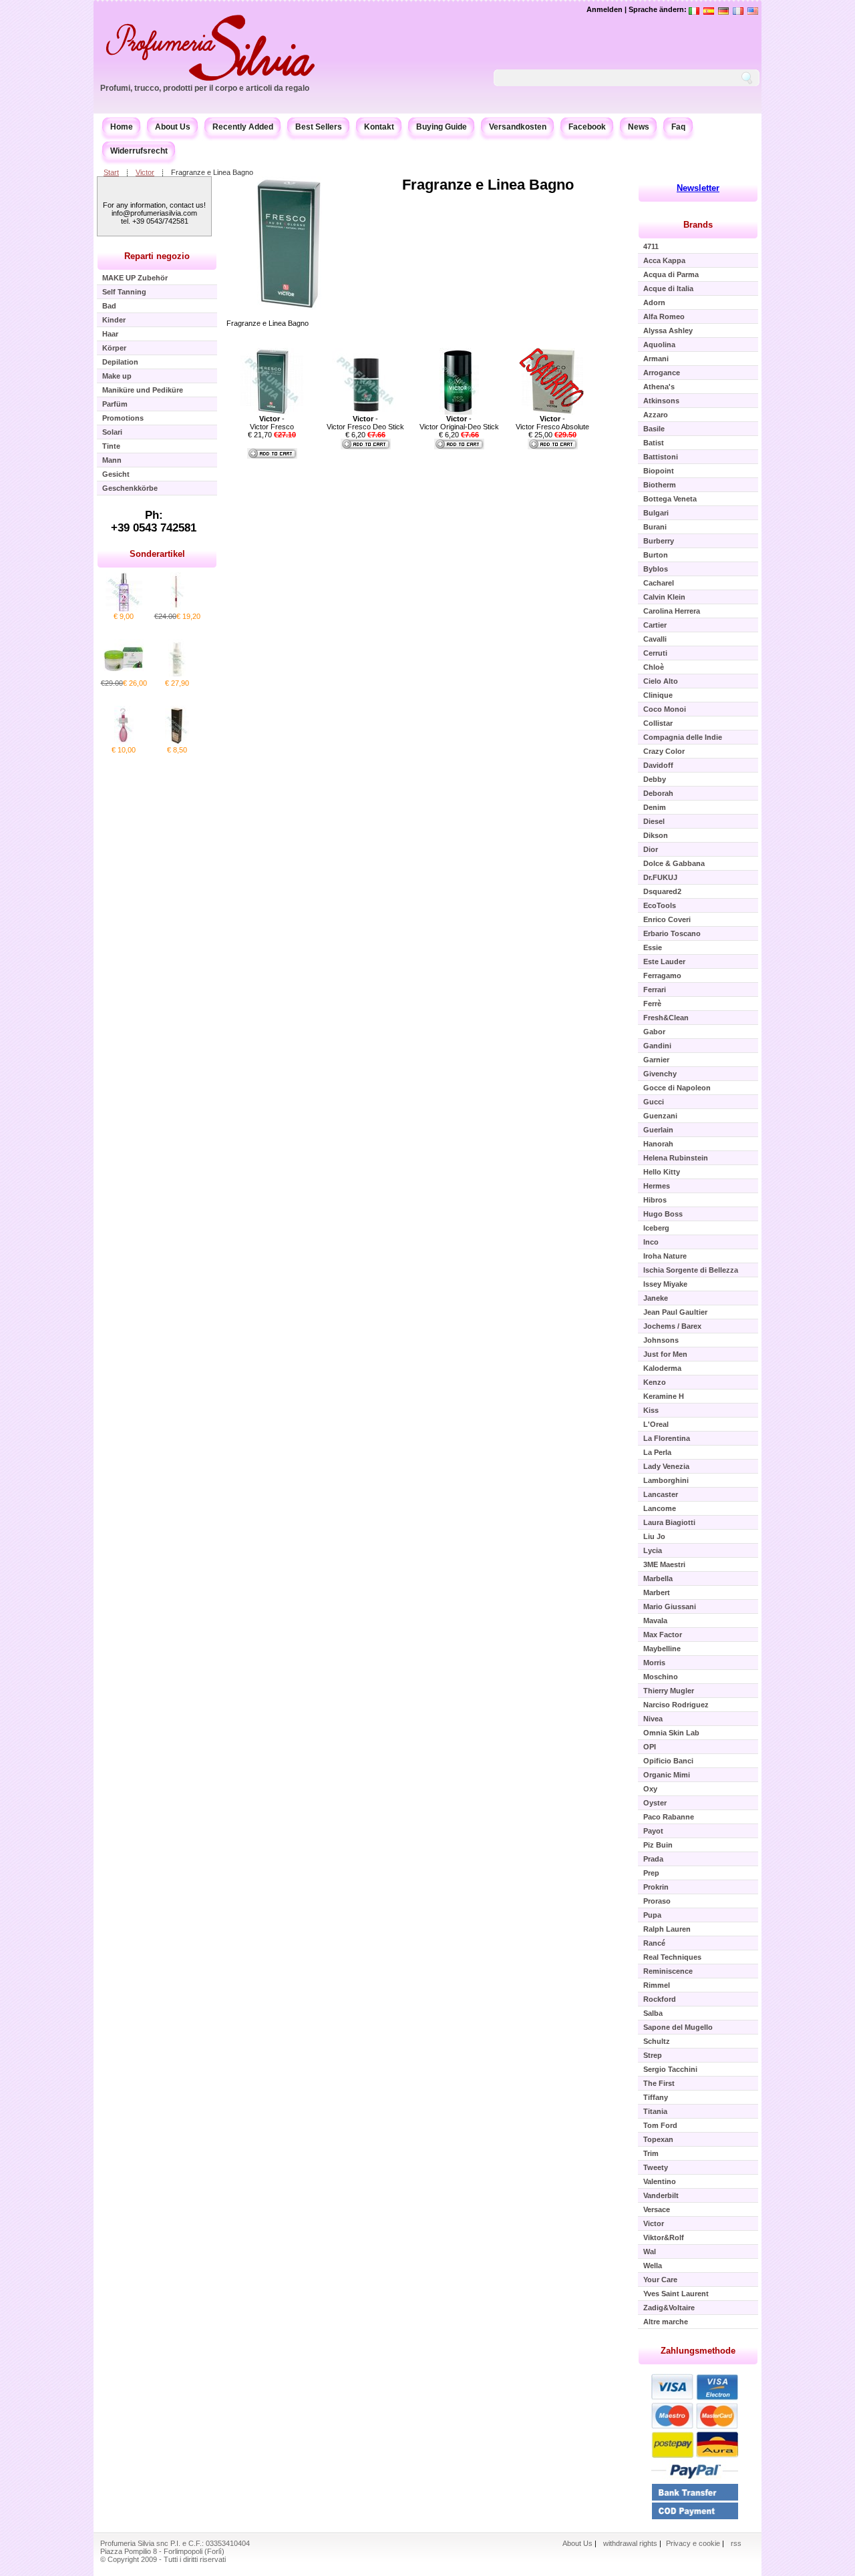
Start (111, 172)
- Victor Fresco (272, 423)
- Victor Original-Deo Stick (459, 423)
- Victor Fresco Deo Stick (365, 423)
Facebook (587, 127)
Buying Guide (442, 127)
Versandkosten (518, 127)
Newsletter (698, 188)
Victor (145, 172)
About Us (173, 127)
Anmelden (605, 9)
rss (736, 2543)
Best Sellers (319, 127)
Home (122, 127)
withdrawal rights (630, 2543)
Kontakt (379, 127)
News (639, 127)
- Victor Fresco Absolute (552, 423)
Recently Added (243, 127)
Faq (678, 127)
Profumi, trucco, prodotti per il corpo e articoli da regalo (205, 88)
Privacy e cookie (694, 2543)
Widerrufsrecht (139, 151)
